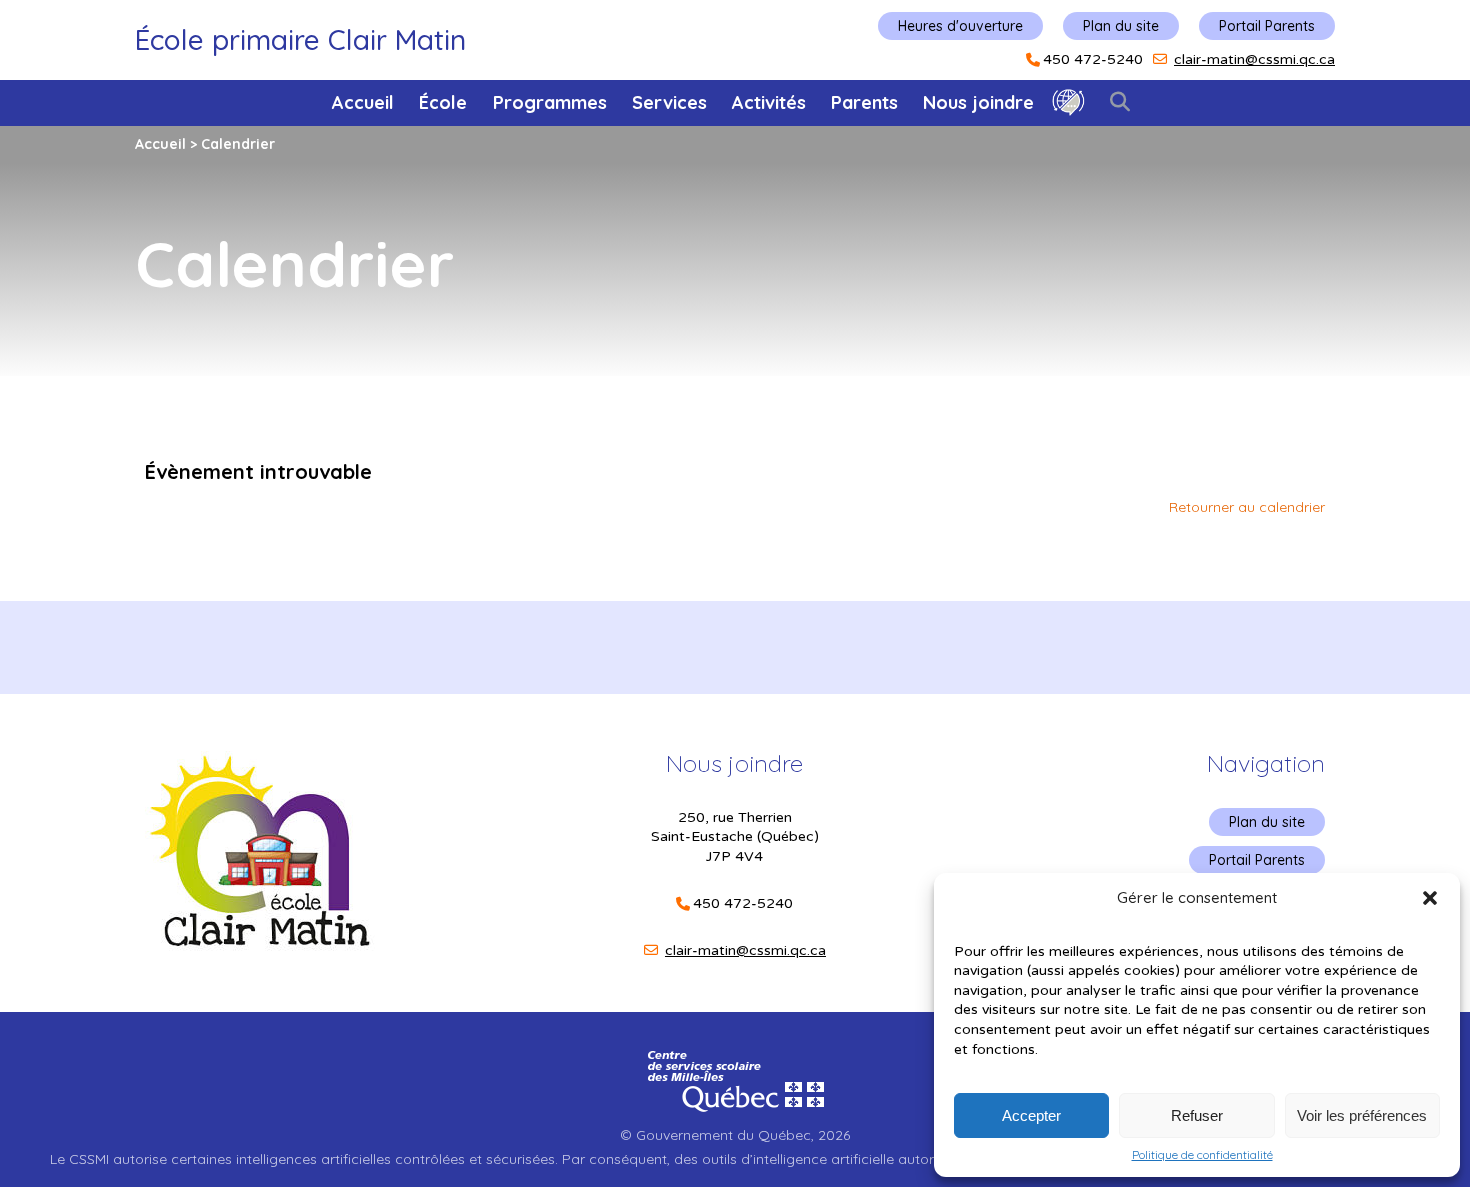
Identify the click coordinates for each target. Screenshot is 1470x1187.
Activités (769, 102)
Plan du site (1121, 26)
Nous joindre (978, 102)
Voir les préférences (1362, 1115)
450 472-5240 (1093, 60)
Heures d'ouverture (960, 26)
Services (669, 102)
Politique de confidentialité (1202, 1155)
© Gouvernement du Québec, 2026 (735, 1135)
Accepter (1031, 1115)
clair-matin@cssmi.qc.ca (1254, 59)
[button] (1430, 898)
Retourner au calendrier (1247, 507)
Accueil (363, 102)
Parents (864, 102)
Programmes (550, 102)
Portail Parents (1267, 26)
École (443, 102)
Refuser (1197, 1115)
